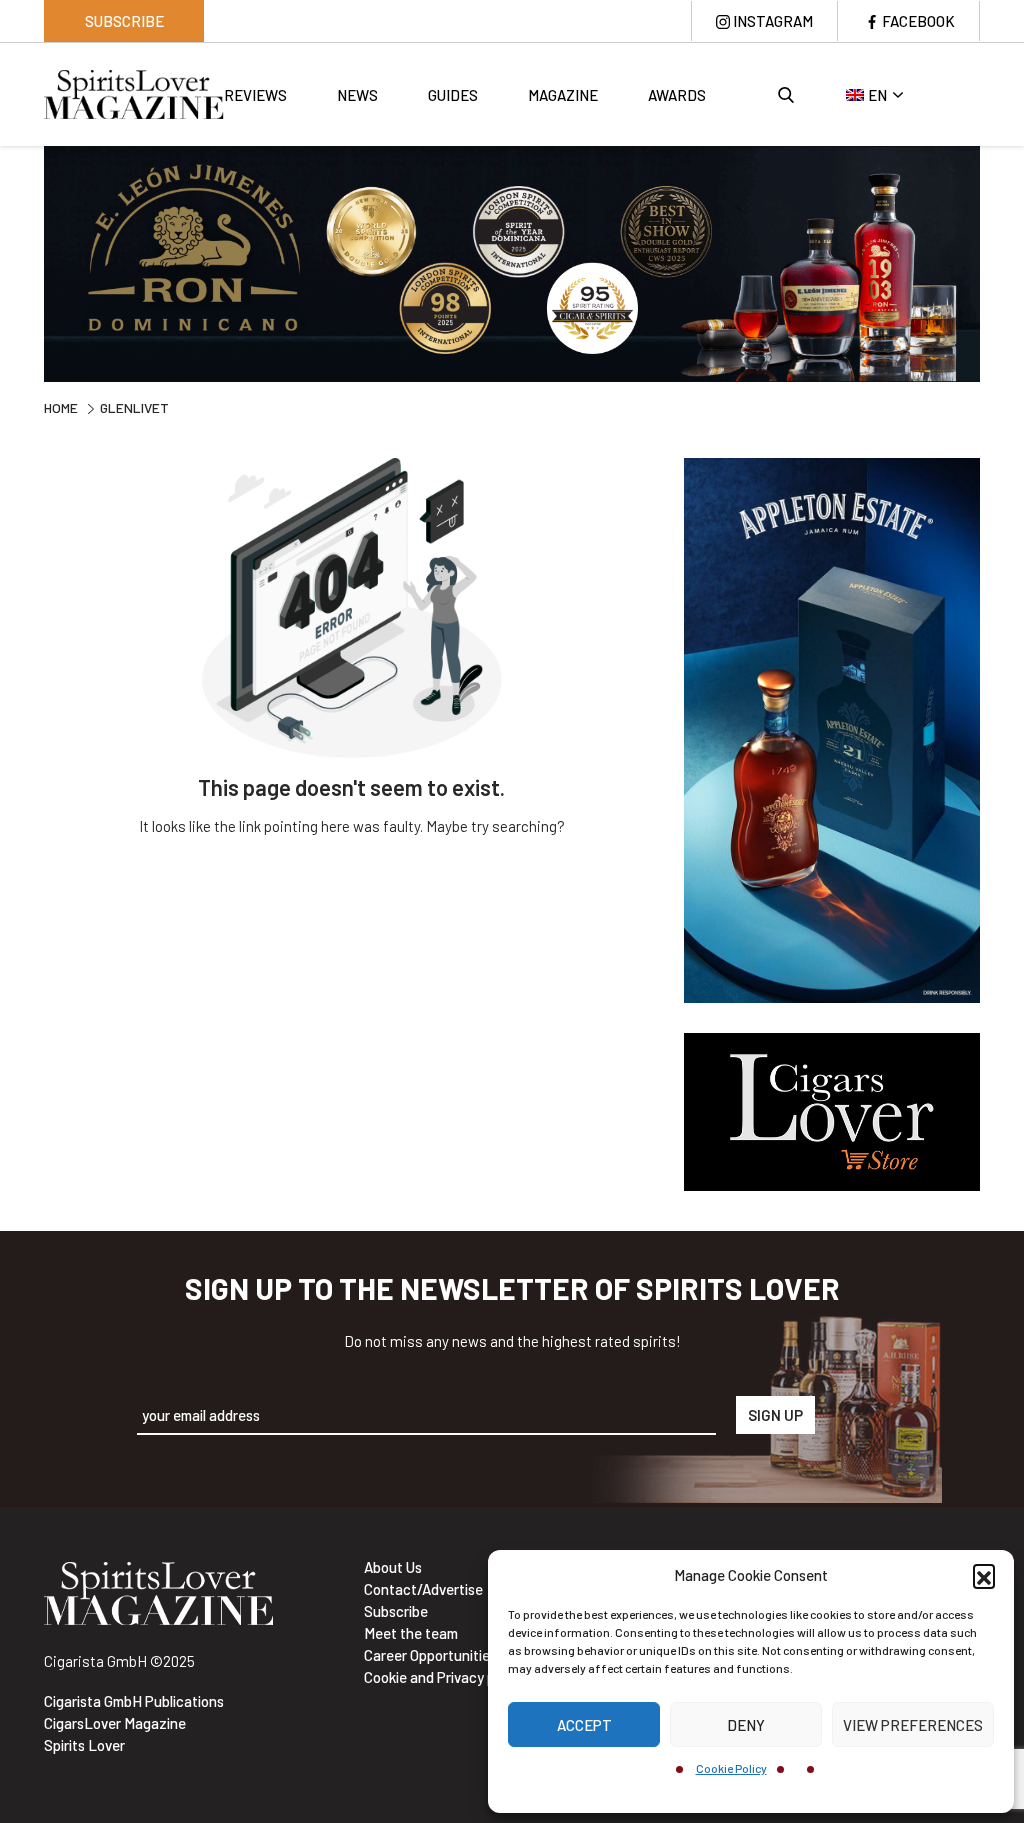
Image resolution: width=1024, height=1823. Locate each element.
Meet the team (411, 1633)
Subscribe (124, 21)
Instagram (773, 21)
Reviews (255, 95)
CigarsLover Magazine (115, 1723)
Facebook (918, 21)
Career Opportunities (430, 1655)
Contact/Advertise (423, 1589)
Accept (584, 1725)
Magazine (563, 95)
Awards (677, 95)
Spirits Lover (84, 1745)
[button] (984, 1575)
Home (61, 407)
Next (995, 266)
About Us (393, 1567)
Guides (453, 95)
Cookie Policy (731, 1768)
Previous (29, 266)
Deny (746, 1725)
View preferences (913, 1725)
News (357, 95)
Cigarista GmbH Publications (134, 1701)
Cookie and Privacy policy (444, 1677)
